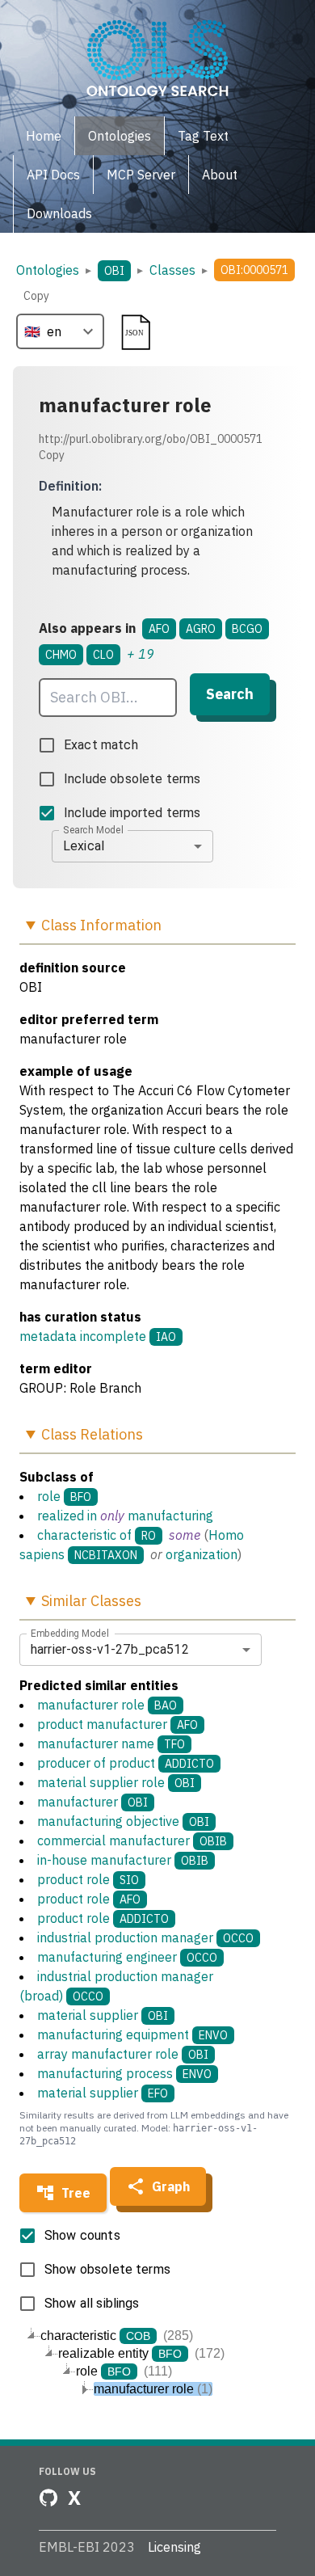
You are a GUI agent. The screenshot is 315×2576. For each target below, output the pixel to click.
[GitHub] (48, 2498)
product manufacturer (118, 1724)
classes (172, 270)
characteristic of (84, 1535)
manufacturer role (107, 1705)
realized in (67, 1516)
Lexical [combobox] (84, 846)
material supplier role (116, 1782)
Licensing (174, 2547)
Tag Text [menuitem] (203, 136)
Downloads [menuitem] (59, 213)
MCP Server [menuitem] (141, 175)
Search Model (93, 829)
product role (88, 1879)
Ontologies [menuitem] (120, 136)
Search (230, 694)
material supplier (103, 2015)
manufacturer (92, 1802)
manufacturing (170, 1516)
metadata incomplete (83, 1336)
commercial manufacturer (132, 1840)
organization (202, 1554)
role (49, 1496)
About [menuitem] (220, 175)
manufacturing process (124, 2073)
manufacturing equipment (132, 2034)
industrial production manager (145, 1937)
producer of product (126, 1763)
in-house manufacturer (123, 1860)
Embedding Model (70, 1633)
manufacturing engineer (127, 1957)
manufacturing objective (123, 1821)
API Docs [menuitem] (53, 175)
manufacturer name (111, 1743)
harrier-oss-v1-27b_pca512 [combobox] (110, 1649)
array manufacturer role (123, 2054)
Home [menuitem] (44, 136)
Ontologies (48, 270)
